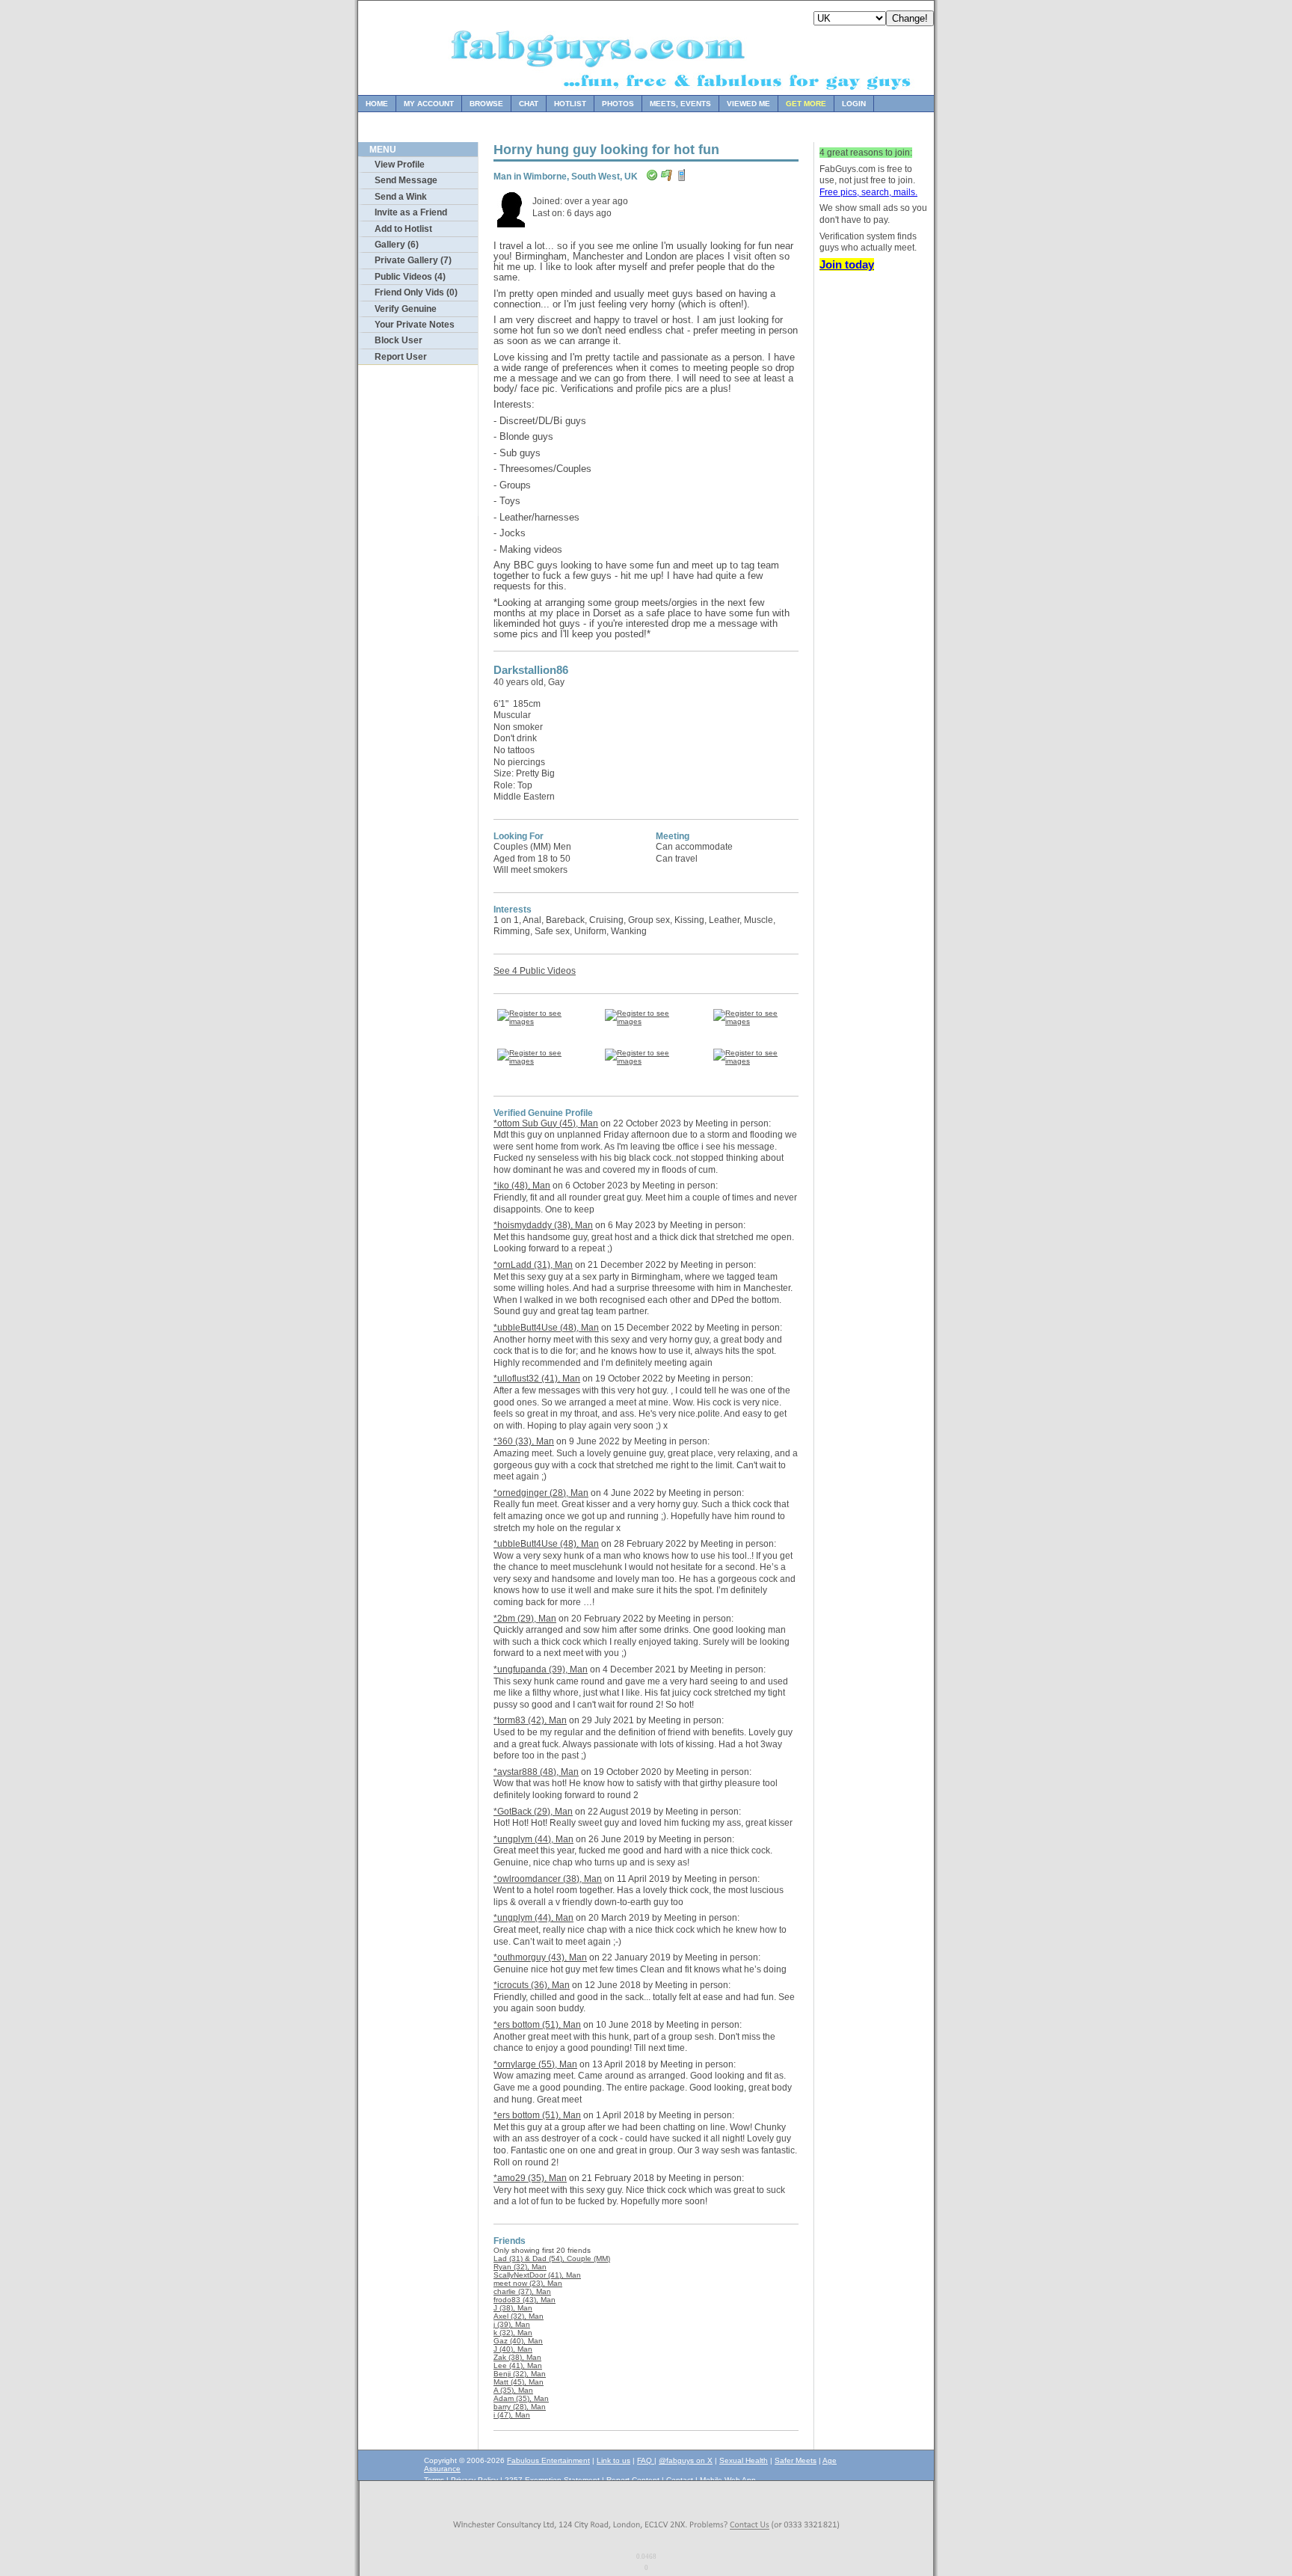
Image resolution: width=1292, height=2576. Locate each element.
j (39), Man (512, 2324)
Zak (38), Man (517, 2357)
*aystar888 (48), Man (536, 1772)
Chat (529, 104)
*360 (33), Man (524, 1441)
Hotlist (570, 104)
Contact (680, 2480)
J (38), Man (513, 2308)
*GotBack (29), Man (533, 1812)
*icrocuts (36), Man (532, 1985)
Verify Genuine (406, 309)
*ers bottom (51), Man (537, 2025)
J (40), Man (513, 2349)
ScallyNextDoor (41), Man (537, 2275)
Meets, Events (680, 104)
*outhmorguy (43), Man (540, 1957)
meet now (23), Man (528, 2283)
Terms (434, 2480)
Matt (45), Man (519, 2382)
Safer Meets (796, 2460)
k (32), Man (513, 2333)
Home (377, 104)
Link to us (613, 2460)
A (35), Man (513, 2390)
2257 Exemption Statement (552, 2480)
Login (854, 104)
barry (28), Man (520, 2407)
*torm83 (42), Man (530, 1720)
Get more (806, 104)
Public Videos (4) (410, 277)
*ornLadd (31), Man (533, 1265)
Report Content (633, 2480)
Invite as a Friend (411, 212)
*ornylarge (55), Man (535, 2064)
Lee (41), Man (518, 2365)
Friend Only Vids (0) (416, 292)
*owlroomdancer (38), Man (548, 1879)
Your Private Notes (415, 325)
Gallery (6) (397, 245)
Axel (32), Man (519, 2316)
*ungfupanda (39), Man (541, 1669)
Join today (847, 264)
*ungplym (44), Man (533, 1839)
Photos (618, 104)
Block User (399, 340)
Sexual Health (744, 2460)
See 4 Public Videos (535, 971)
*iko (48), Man (522, 1186)
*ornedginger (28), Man (541, 1493)
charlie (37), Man (522, 2291)
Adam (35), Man (521, 2398)
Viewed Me (748, 104)
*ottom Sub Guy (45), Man (546, 1123)
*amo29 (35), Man (530, 2178)
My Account (429, 104)
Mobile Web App (728, 2480)
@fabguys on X (686, 2460)
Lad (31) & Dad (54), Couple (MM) (552, 2258)
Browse (486, 104)
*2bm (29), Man (525, 1619)
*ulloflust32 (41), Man (537, 1379)
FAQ (646, 2460)
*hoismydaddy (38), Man (543, 1225)
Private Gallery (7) (413, 260)
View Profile (400, 165)
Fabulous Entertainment (548, 2460)
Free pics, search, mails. (868, 192)
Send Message (406, 180)
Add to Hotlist (403, 229)
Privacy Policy (474, 2480)
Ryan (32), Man (520, 2267)
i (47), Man (512, 2415)
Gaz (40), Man (518, 2341)
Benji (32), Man (520, 2374)
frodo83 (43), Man (525, 2300)
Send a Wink (401, 197)
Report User (401, 357)
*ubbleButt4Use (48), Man (546, 1328)
